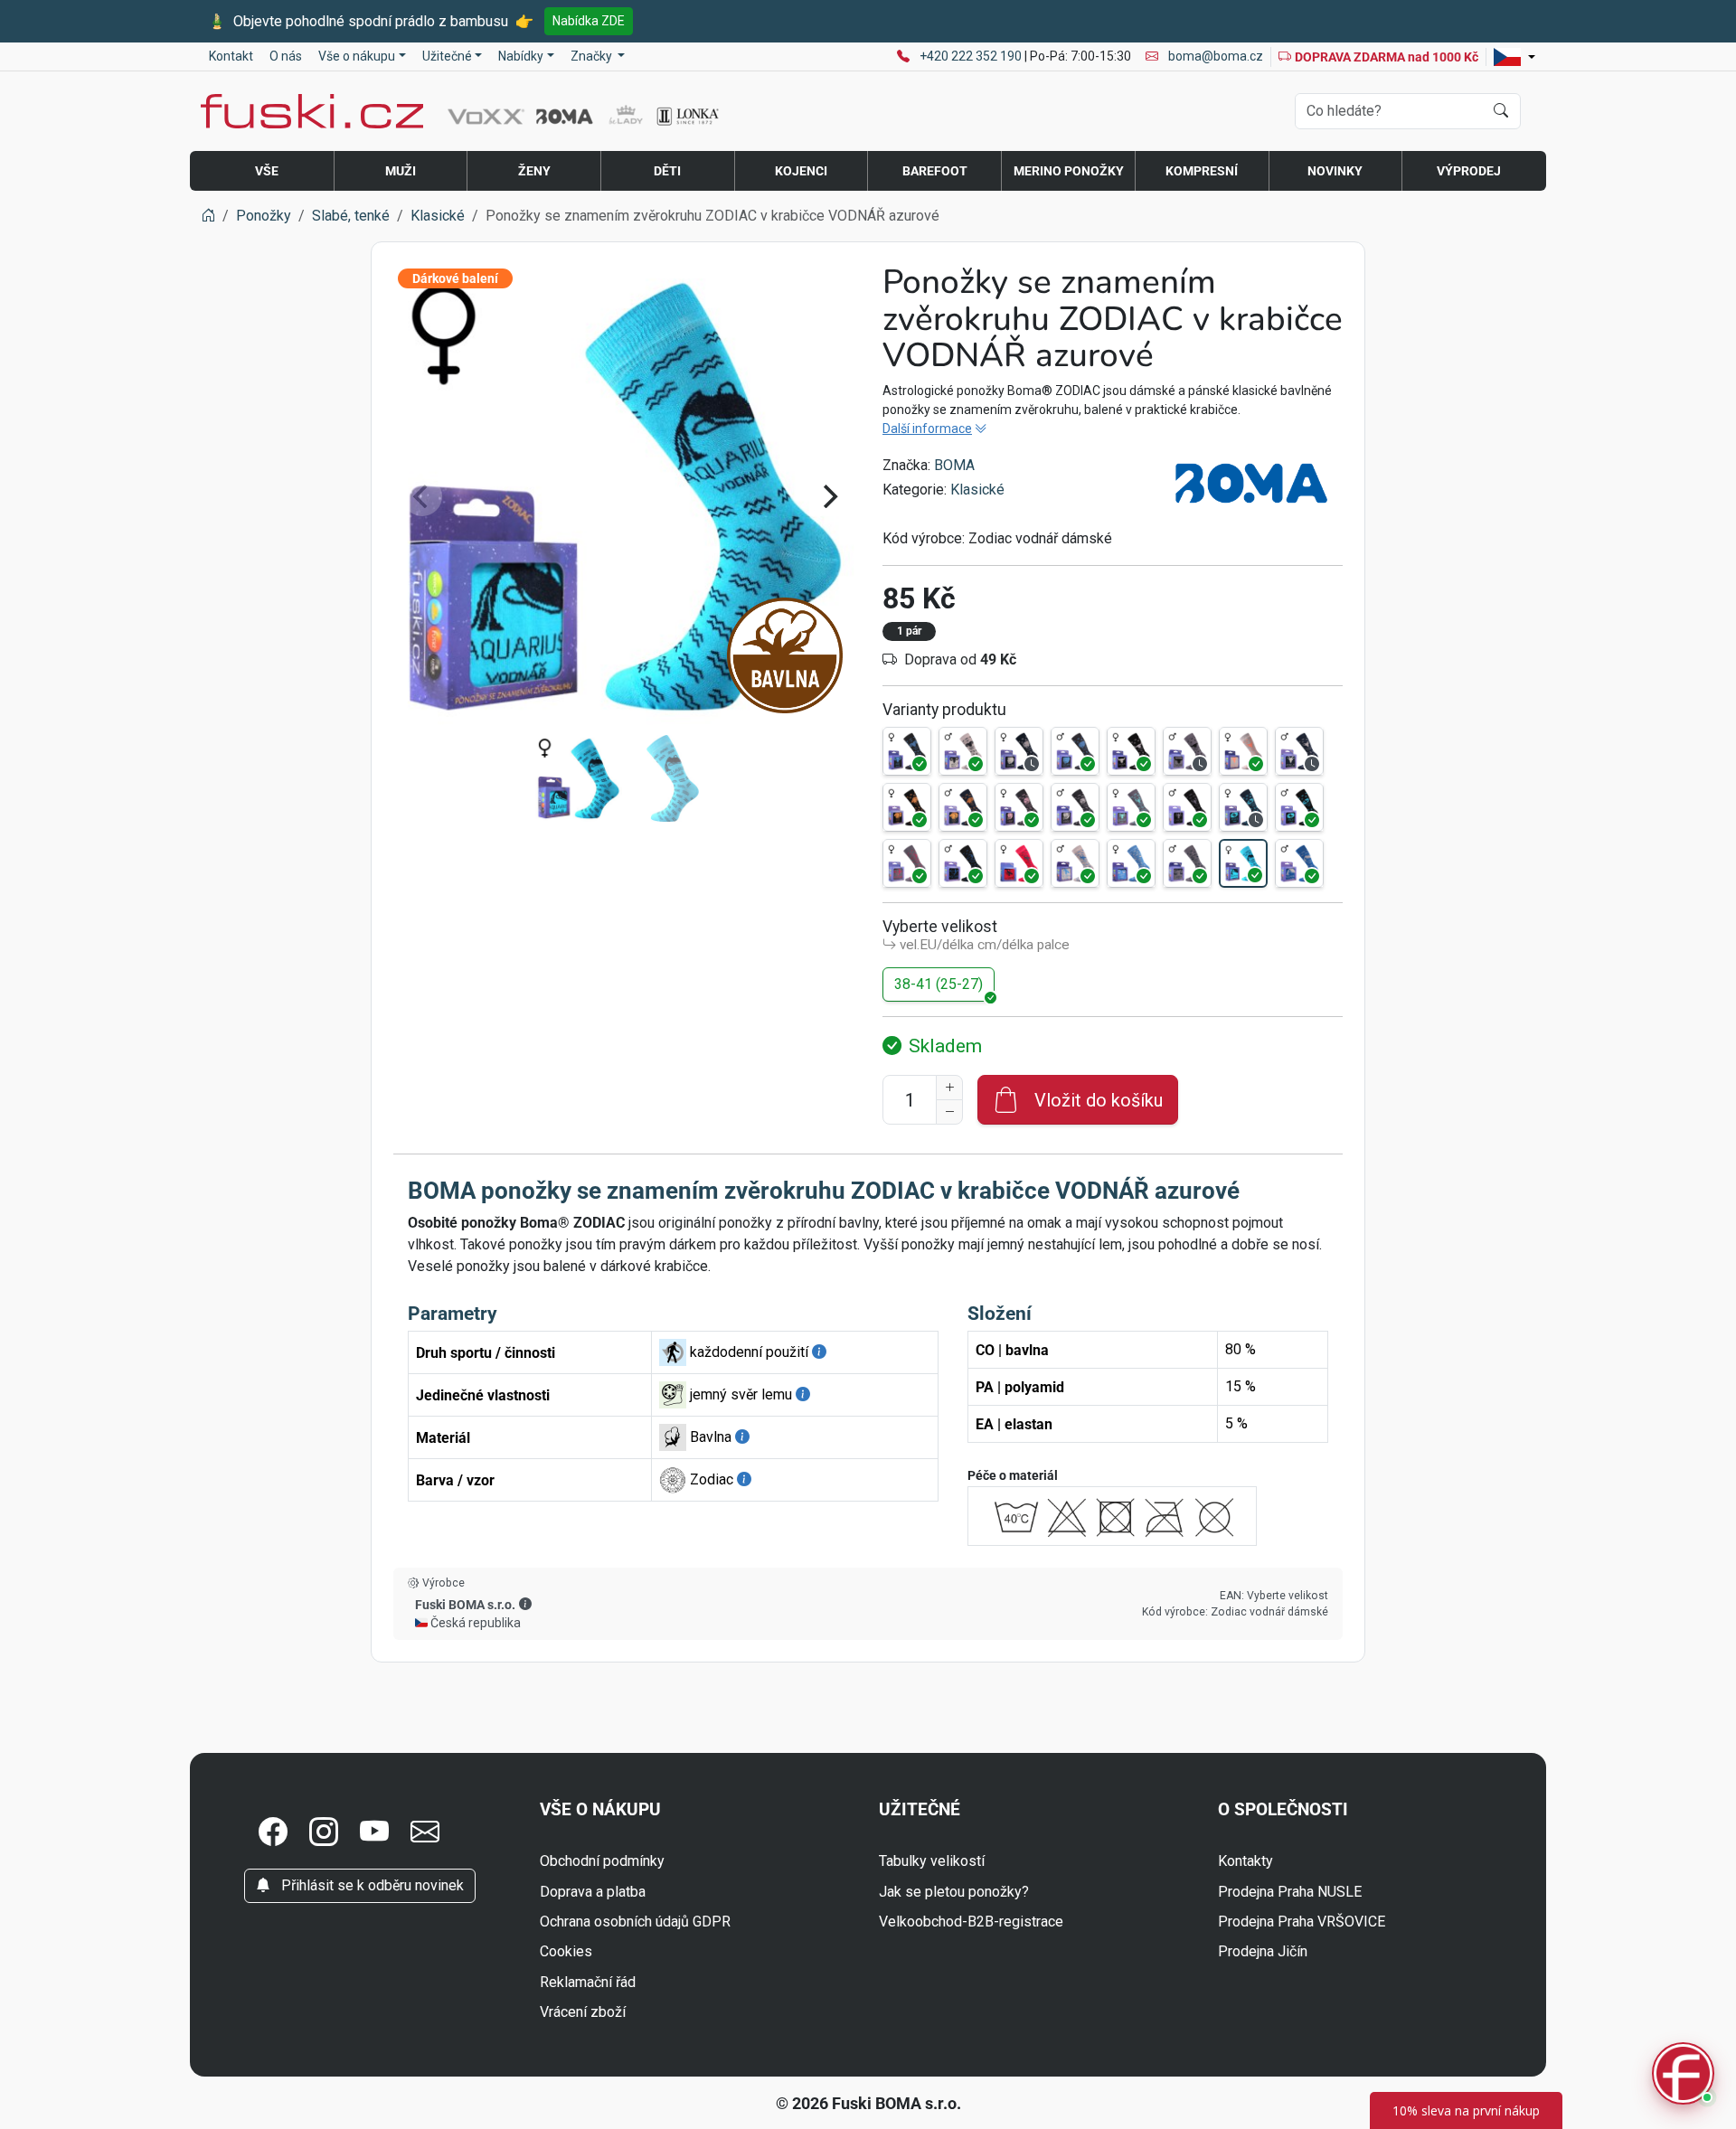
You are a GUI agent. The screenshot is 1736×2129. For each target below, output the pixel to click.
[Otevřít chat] (1683, 2076)
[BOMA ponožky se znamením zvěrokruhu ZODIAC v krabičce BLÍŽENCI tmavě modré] (1019, 751)
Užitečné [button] (447, 56)
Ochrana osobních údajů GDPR (635, 1922)
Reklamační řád (588, 1982)
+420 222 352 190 (972, 56)
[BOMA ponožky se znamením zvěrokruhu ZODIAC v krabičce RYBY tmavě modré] (1243, 807)
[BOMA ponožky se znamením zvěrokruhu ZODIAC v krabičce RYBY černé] (1299, 807)
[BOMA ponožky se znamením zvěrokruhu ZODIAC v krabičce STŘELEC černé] (963, 863)
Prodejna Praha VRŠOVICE (1302, 1922)
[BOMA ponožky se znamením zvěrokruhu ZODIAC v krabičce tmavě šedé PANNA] (1019, 807)
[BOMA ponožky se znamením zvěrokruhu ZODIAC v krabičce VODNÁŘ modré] (1299, 863)
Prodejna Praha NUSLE (1290, 1892)
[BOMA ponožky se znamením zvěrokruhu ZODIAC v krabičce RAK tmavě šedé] (1131, 807)
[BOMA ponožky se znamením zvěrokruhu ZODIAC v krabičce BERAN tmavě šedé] (907, 751)
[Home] (208, 216)
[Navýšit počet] (949, 1088)
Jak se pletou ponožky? (954, 1892)
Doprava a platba (593, 1892)
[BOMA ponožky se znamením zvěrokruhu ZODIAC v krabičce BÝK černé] (1131, 751)
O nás (286, 56)
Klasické (977, 490)
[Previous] (422, 496)
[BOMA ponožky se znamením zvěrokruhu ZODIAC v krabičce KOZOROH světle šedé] (1243, 751)
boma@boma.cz (1214, 56)
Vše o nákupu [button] (357, 56)
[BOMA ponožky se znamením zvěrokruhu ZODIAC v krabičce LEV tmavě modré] (963, 807)
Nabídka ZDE (589, 21)
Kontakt (231, 56)
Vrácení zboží (583, 2012)
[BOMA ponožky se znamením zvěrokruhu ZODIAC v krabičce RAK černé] (1187, 807)
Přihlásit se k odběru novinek (371, 1885)
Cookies (566, 1951)
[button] (525, 1604)
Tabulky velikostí (932, 1861)
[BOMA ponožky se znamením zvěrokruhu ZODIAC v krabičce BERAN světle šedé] (963, 751)
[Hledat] (1501, 111)
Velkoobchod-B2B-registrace (971, 1922)
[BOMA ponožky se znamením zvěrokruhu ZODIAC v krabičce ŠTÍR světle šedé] (1075, 863)
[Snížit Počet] (949, 1112)
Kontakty (1245, 1861)
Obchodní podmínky (602, 1861)
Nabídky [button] (521, 56)
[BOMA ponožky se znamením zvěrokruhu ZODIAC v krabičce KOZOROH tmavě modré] (1299, 751)
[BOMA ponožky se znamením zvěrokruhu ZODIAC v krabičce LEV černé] (907, 807)
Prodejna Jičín (1263, 1951)
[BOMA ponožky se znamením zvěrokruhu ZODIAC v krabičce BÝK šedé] (1187, 751)
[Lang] (1514, 57)
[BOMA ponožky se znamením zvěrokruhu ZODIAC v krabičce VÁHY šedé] (1187, 863)
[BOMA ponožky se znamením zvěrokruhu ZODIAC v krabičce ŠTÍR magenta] (1019, 863)
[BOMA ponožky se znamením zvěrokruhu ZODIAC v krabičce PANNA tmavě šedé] (1075, 807)
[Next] (828, 496)
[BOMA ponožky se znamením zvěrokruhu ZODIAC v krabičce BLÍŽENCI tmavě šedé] (1075, 751)
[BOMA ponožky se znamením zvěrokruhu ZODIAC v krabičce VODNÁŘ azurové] (1243, 863)
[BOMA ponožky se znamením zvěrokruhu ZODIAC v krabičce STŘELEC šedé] (907, 863)
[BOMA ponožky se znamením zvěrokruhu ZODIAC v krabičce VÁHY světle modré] (1131, 863)
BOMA (954, 465)
